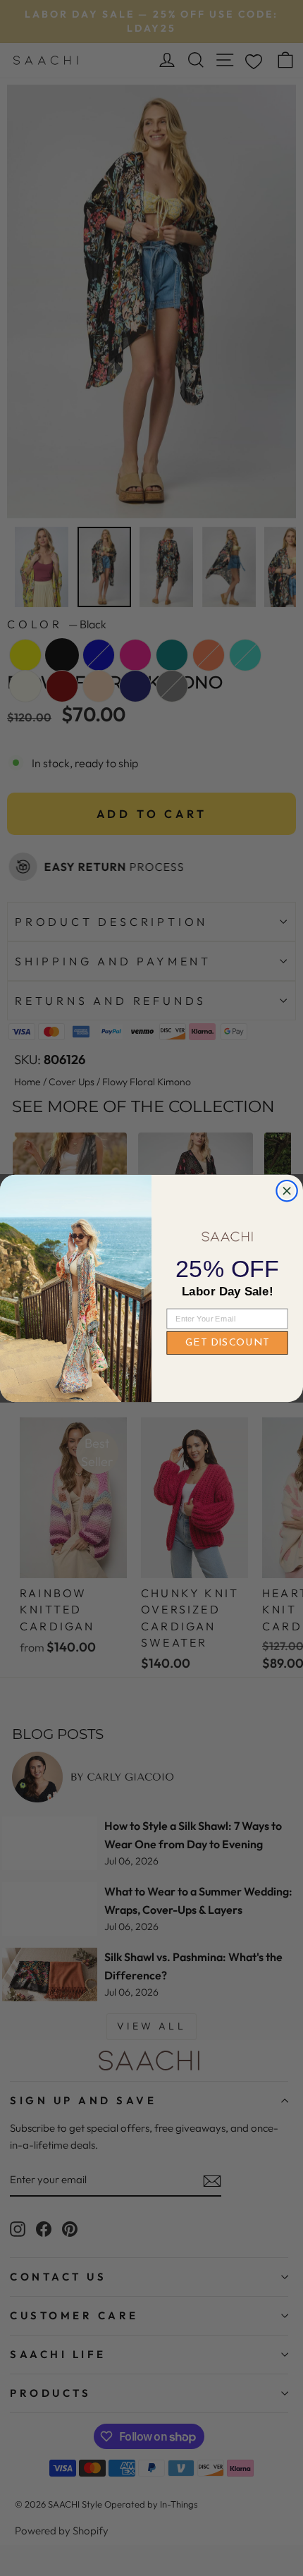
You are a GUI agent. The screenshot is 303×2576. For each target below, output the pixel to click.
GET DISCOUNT (227, 1343)
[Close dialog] (287, 1191)
